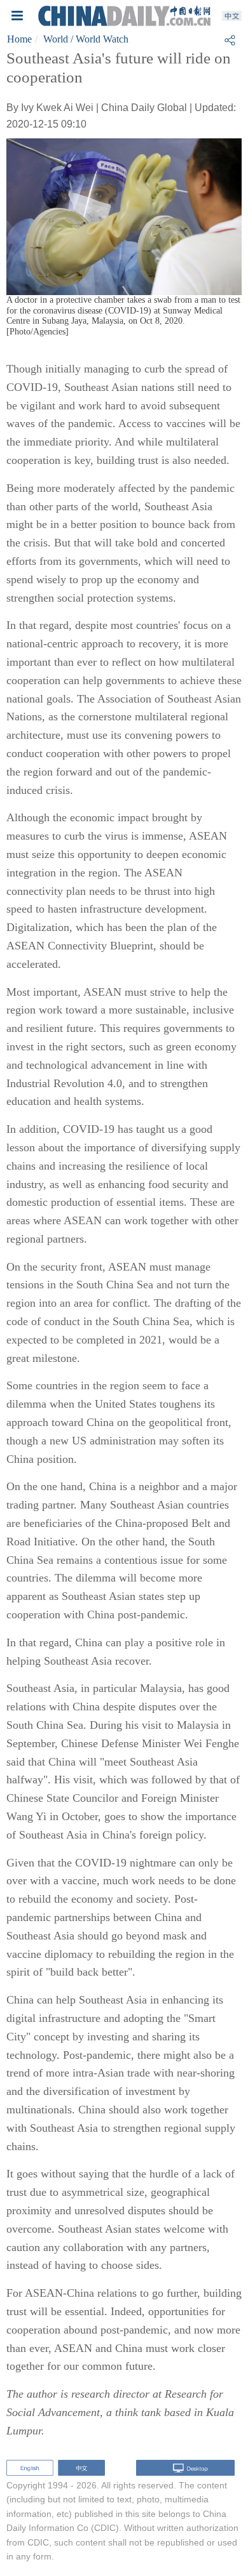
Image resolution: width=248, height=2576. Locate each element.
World (56, 39)
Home (19, 39)
